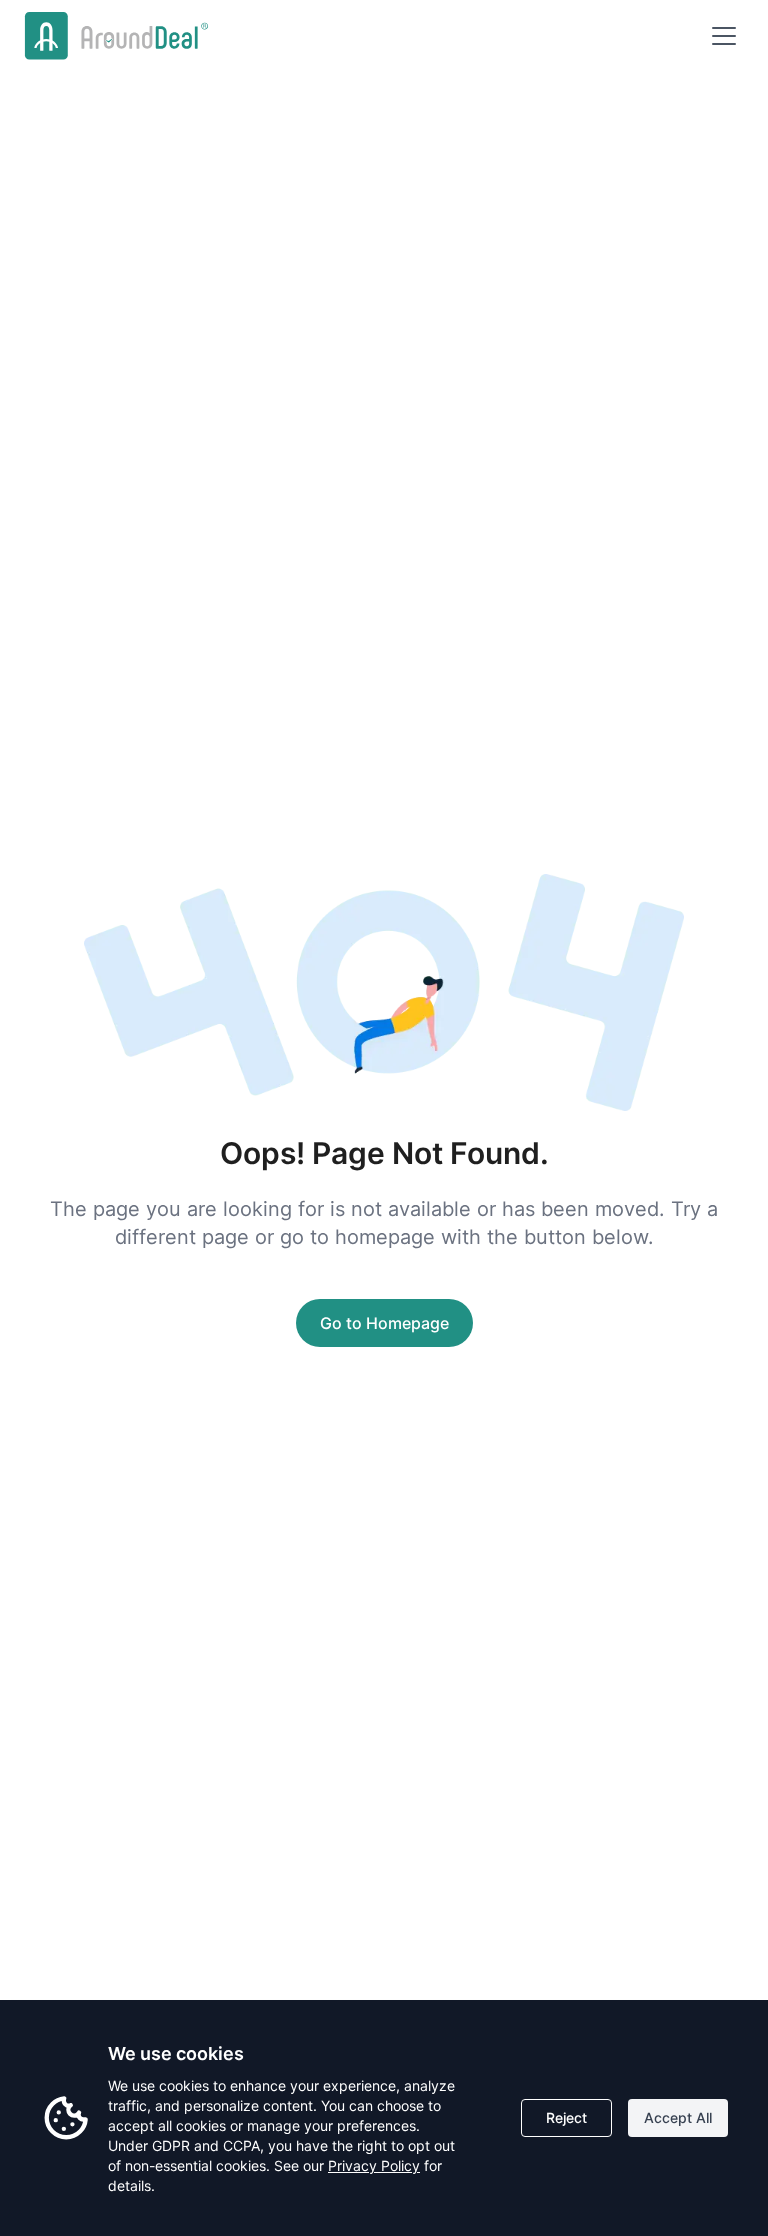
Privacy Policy (374, 2165)
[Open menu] (724, 36)
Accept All (678, 2117)
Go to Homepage (384, 1323)
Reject (566, 2117)
